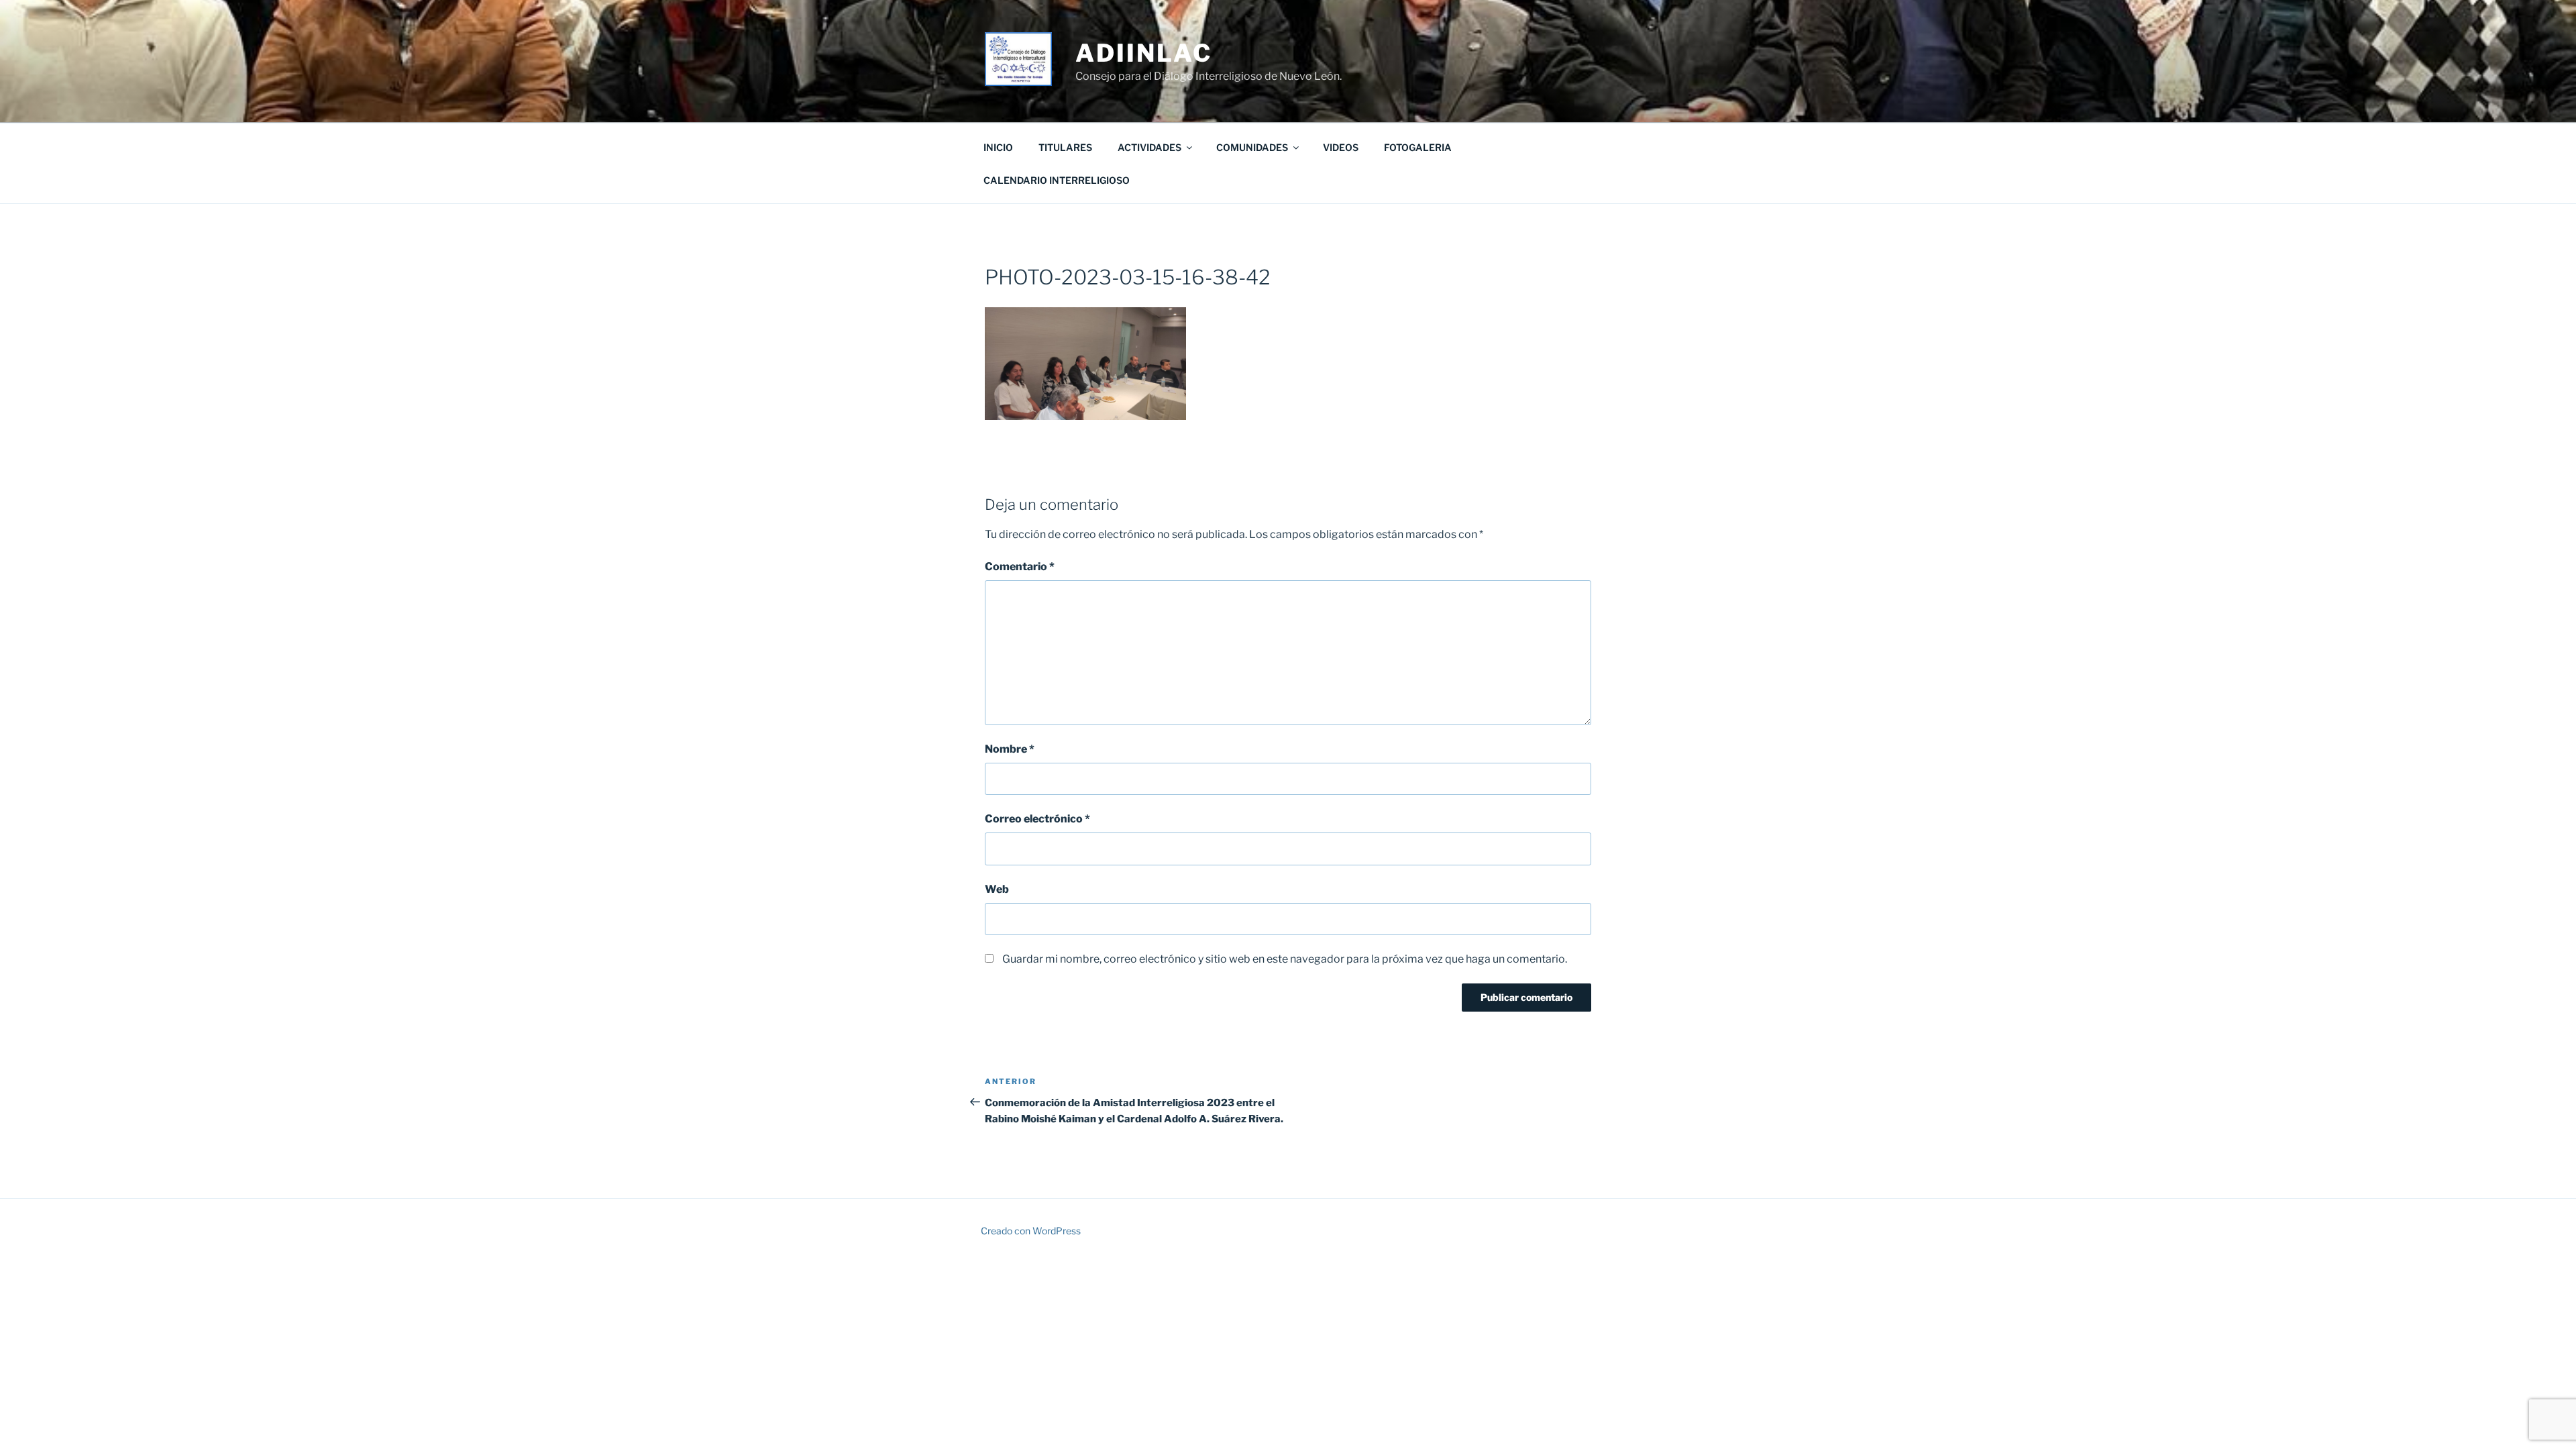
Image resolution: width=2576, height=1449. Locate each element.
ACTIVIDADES (1149, 147)
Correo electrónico (1037, 819)
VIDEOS (1341, 147)
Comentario (1020, 567)
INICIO (998, 147)
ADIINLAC (1143, 53)
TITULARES (1065, 147)
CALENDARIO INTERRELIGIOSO (1057, 180)
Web (997, 889)
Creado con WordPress (1031, 1231)
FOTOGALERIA (1418, 147)
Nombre (1010, 749)
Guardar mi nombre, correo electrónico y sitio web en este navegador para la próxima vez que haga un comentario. (1285, 959)
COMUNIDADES (1252, 147)
